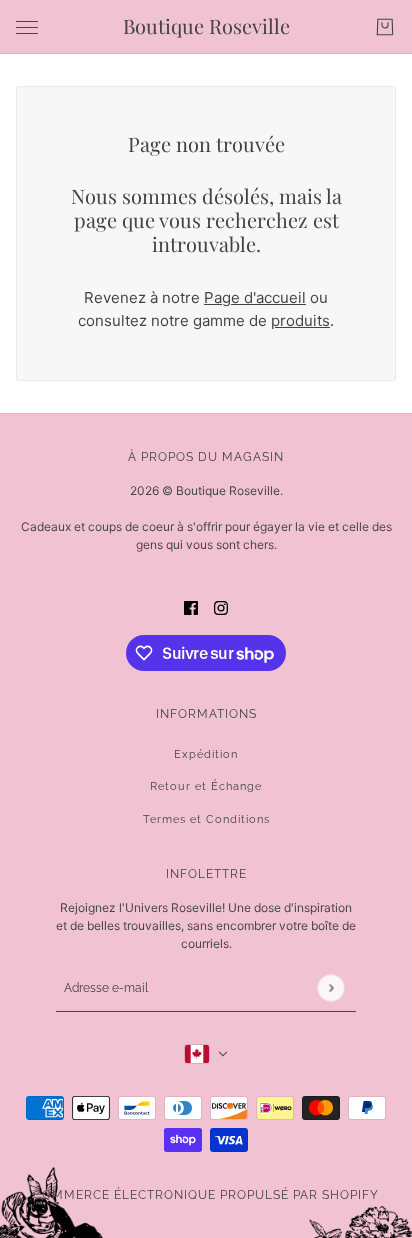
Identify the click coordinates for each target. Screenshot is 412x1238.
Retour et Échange (206, 786)
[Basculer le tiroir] (27, 27)
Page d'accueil (255, 297)
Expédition (206, 754)
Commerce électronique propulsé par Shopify (206, 1195)
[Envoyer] (330, 987)
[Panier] (385, 27)
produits (300, 320)
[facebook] (191, 608)
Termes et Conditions (206, 819)
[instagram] (221, 608)
